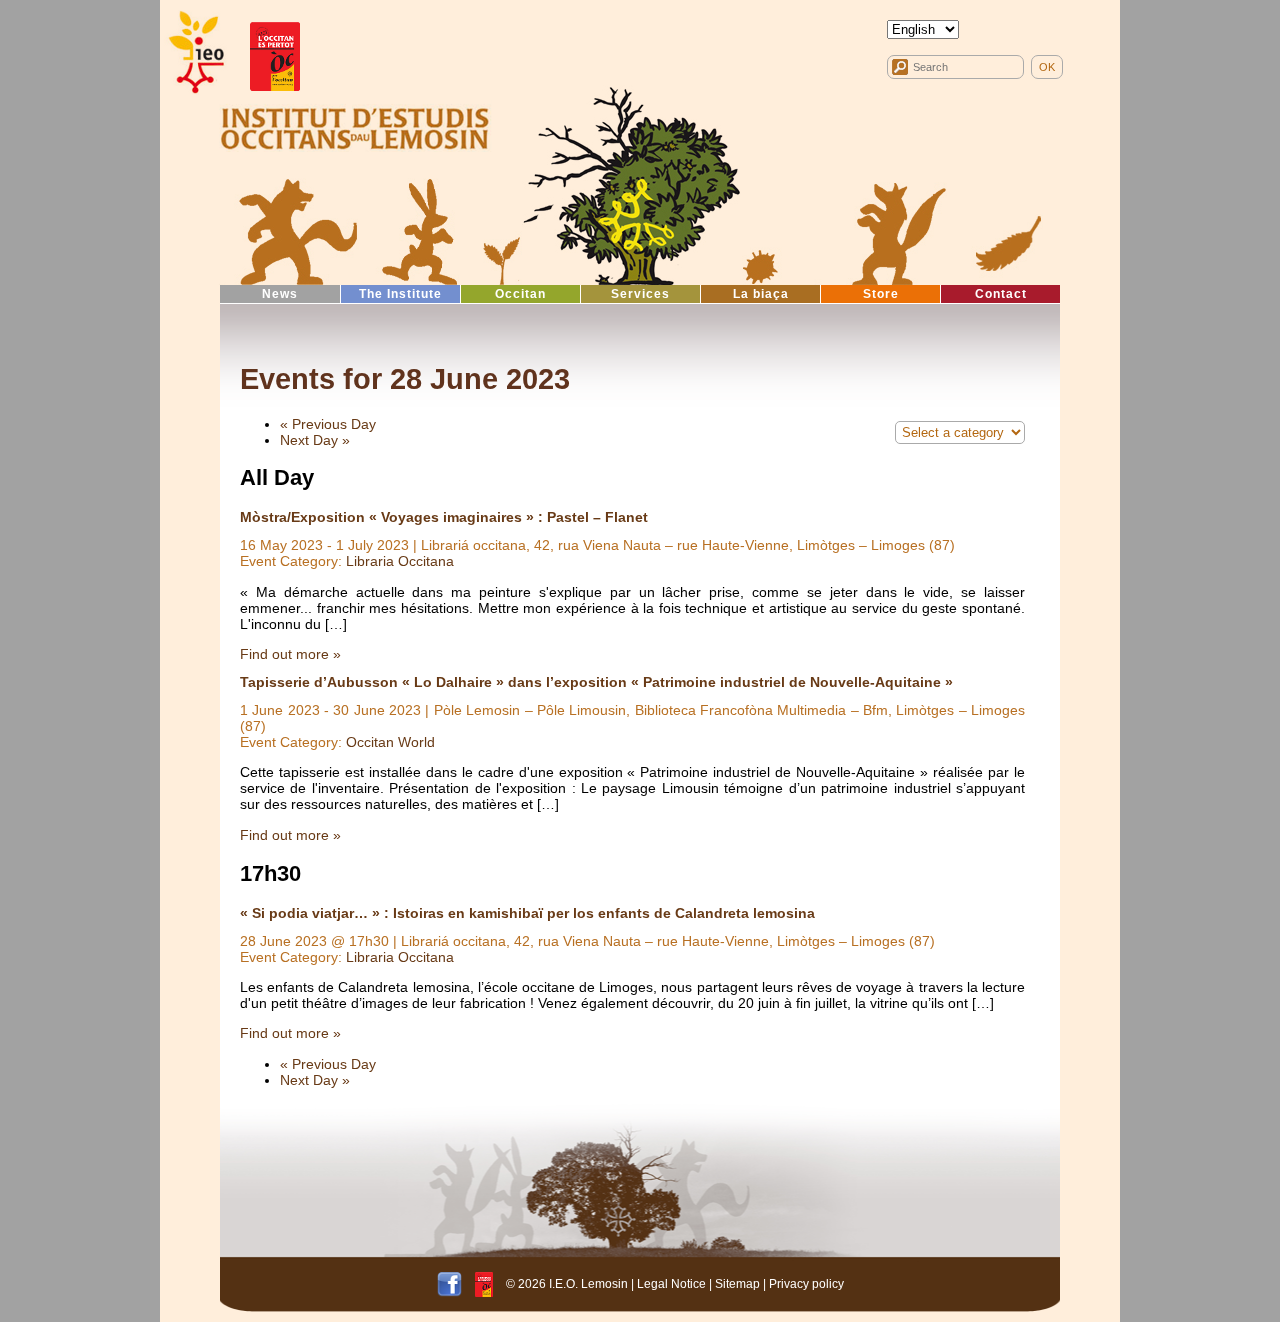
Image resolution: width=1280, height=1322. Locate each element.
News (280, 294)
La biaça (761, 294)
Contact (1001, 294)
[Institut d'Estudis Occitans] (195, 52)
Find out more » (290, 654)
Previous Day (328, 424)
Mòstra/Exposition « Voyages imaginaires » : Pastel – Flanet (444, 517)
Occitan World (390, 742)
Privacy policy (806, 1284)
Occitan (520, 294)
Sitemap (737, 1284)
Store (881, 294)
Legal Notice (671, 1284)
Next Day (315, 440)
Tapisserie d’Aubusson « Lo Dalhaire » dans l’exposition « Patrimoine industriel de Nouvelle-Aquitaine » (596, 682)
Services (640, 294)
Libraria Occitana (400, 561)
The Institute (400, 294)
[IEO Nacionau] (355, 126)
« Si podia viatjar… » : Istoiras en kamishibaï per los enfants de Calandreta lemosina (527, 913)
